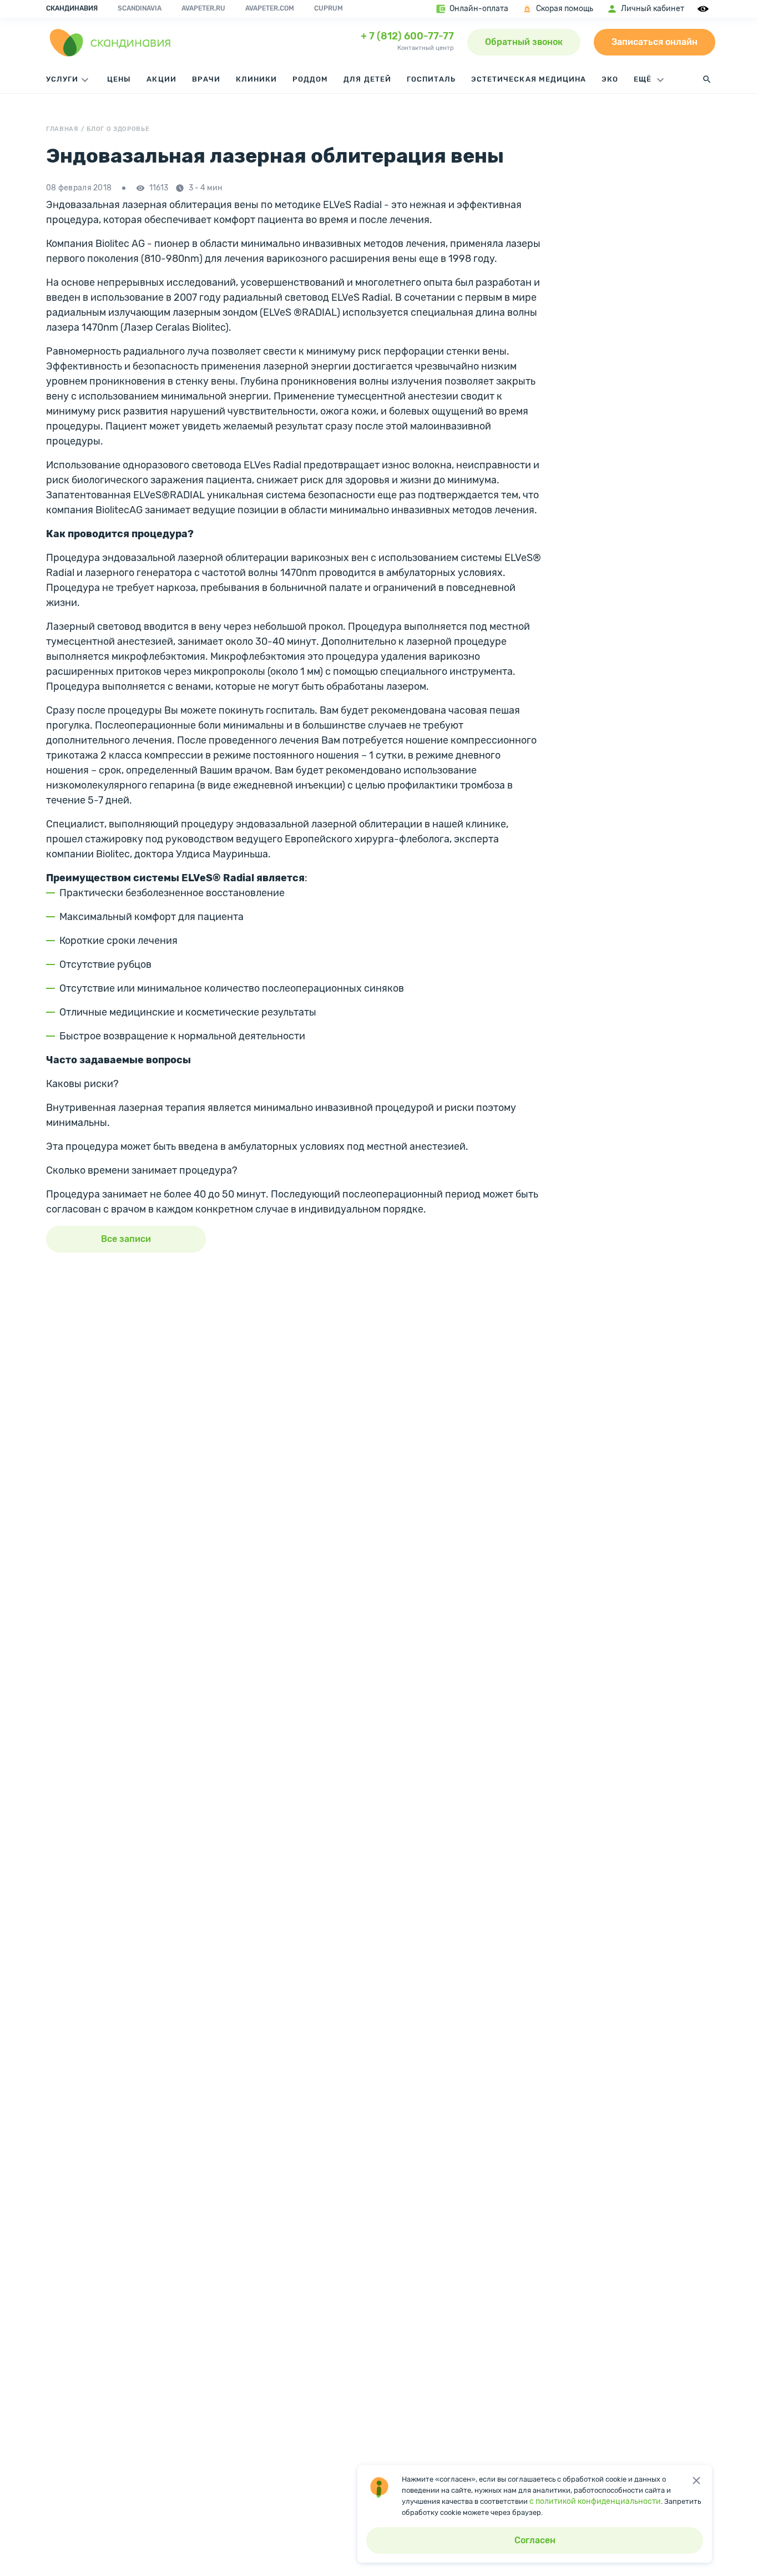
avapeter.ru (203, 8)
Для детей (367, 79)
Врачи (206, 79)
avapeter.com (270, 8)
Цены (119, 79)
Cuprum (329, 8)
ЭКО (610, 79)
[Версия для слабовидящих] (705, 9)
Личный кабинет (653, 9)
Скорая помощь (565, 9)
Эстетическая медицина (529, 79)
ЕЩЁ (644, 79)
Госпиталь (431, 79)
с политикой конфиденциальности (595, 2501)
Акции (161, 79)
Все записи (126, 1239)
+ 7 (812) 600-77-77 (407, 36)
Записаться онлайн (655, 42)
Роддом (310, 79)
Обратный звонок (524, 42)
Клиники (256, 79)
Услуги (62, 79)
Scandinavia (140, 8)
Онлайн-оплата (479, 9)
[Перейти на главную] (110, 42)
